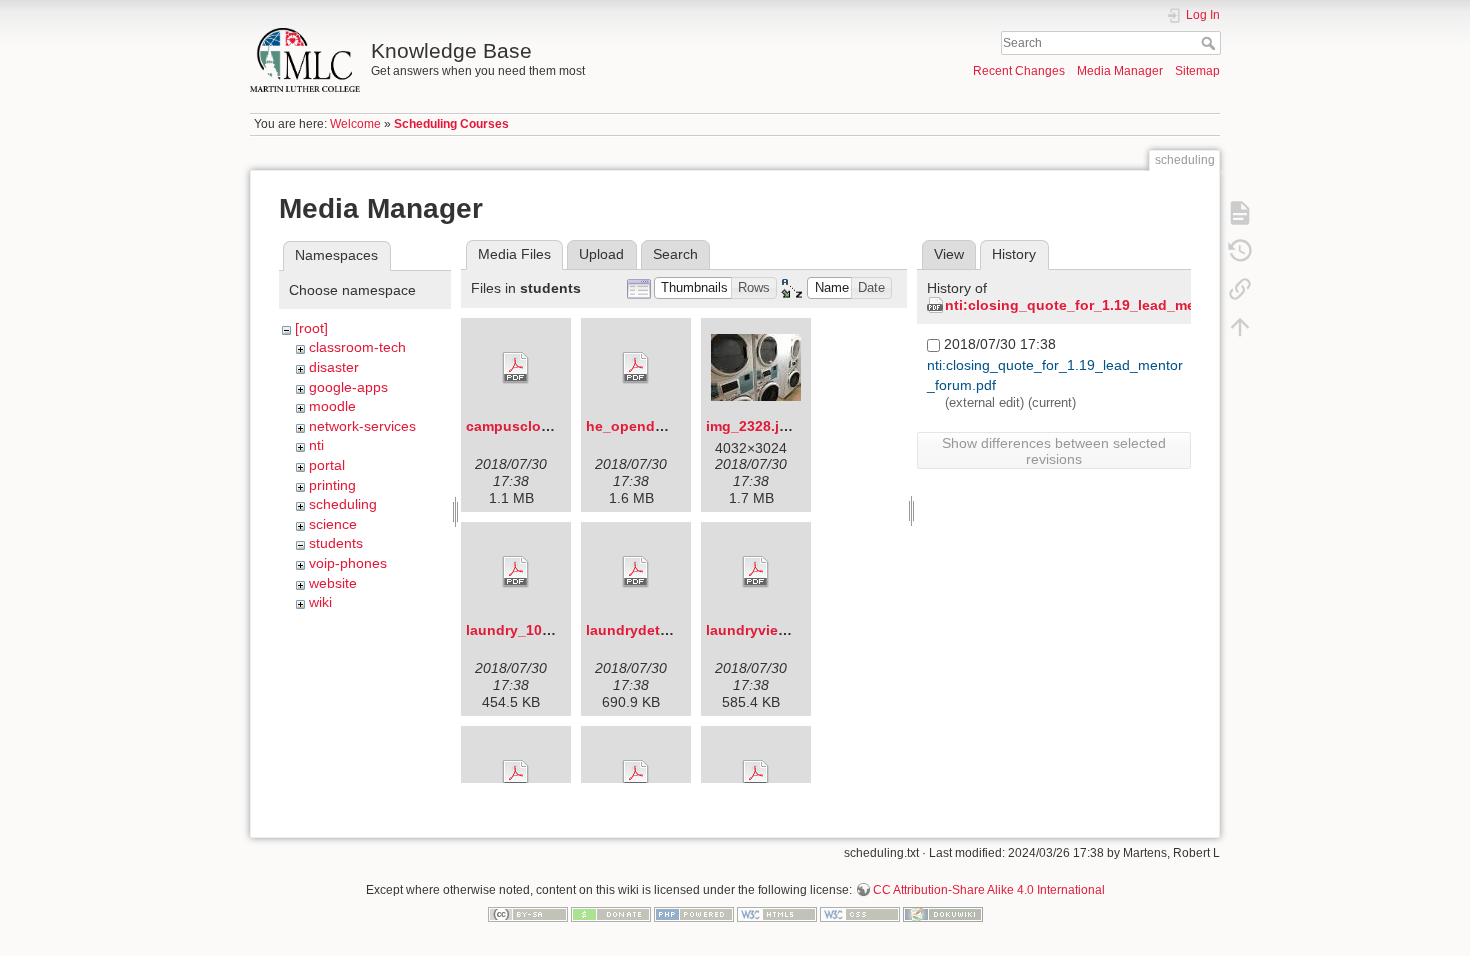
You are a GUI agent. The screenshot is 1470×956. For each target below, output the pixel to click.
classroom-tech (357, 347)
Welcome (355, 124)
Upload (601, 254)
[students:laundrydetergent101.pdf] (636, 572)
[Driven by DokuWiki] (943, 913)
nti (316, 445)
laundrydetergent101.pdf (670, 630)
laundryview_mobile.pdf (788, 630)
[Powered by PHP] (694, 913)
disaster (334, 367)
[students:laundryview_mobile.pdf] (756, 572)
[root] (311, 328)
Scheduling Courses (451, 124)
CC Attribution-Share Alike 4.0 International (989, 890)
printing (332, 485)
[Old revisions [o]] (1240, 250)
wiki (320, 602)
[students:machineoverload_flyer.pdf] (516, 776)
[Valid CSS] (860, 913)
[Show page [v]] (1240, 212)
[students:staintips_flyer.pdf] (756, 776)
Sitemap (1197, 71)
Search (1210, 43)
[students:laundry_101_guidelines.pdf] (516, 572)
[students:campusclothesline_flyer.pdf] (516, 368)
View (949, 254)
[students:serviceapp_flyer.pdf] (636, 776)
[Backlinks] (1240, 288)
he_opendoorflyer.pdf (660, 426)
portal (327, 465)
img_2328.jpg (751, 426)
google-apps (348, 387)
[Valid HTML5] (777, 913)
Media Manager (1120, 71)
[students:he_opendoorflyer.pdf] (636, 368)
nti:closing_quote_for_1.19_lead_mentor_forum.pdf (1121, 305)
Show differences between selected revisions (1054, 451)
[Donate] (611, 913)
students (336, 543)
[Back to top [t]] (1240, 326)
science (333, 524)
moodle (332, 406)
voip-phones (348, 563)
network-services (362, 426)
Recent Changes (1019, 71)
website (333, 583)
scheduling (343, 504)
